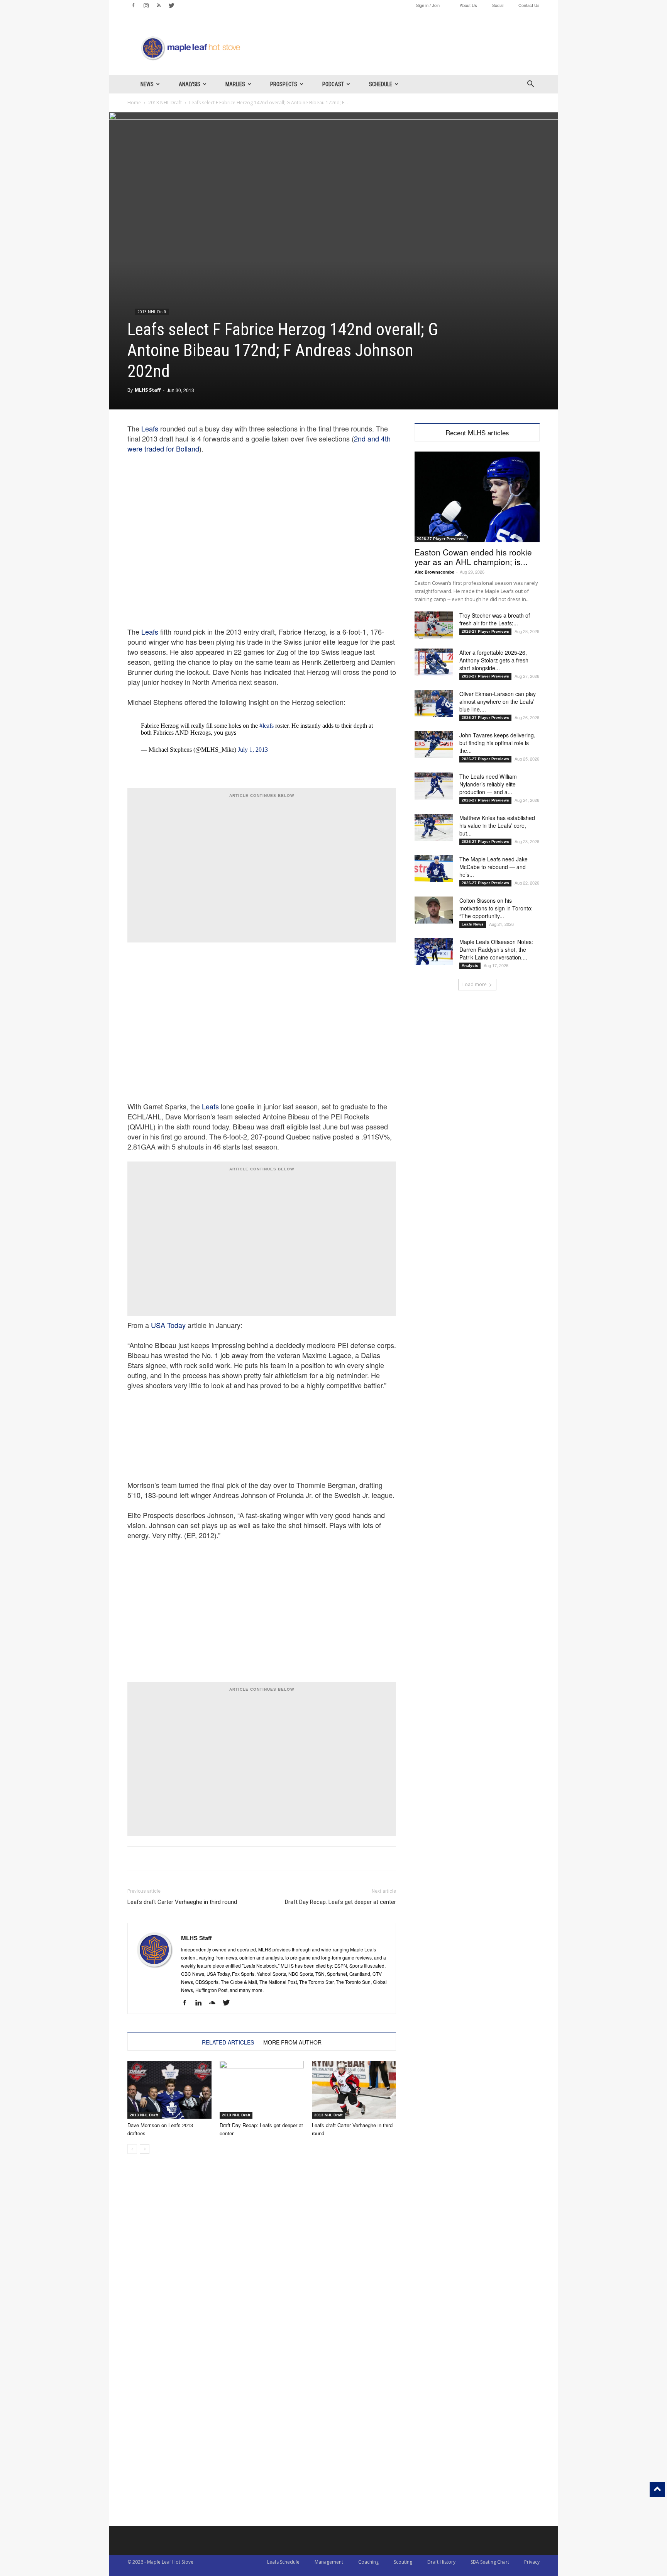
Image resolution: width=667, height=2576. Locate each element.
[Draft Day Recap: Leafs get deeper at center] (262, 2090)
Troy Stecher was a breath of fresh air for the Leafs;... (495, 619)
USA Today (168, 1325)
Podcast (333, 84)
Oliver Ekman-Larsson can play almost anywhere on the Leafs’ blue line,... (498, 701)
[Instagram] (146, 5)
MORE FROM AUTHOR (292, 2042)
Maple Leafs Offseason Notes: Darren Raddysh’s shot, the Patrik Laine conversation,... (496, 949)
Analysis (190, 84)
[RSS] (159, 5)
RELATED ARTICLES (228, 2042)
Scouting (403, 2562)
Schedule (381, 84)
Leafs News (473, 924)
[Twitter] (171, 5)
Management (329, 2562)
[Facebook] (133, 5)
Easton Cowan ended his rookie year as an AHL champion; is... (473, 557)
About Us (468, 5)
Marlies (235, 84)
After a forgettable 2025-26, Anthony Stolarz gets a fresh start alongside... (494, 660)
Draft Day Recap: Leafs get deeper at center (340, 1902)
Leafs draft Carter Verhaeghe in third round (182, 1902)
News (147, 84)
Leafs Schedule (283, 2562)
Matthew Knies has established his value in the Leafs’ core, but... (497, 825)
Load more (475, 984)
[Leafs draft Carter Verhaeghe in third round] (354, 2090)
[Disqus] (262, 2427)
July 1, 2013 (253, 750)
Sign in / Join (428, 5)
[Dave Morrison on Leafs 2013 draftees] (169, 2090)
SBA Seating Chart (490, 2562)
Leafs (150, 428)
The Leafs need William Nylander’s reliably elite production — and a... (488, 784)
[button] (530, 85)
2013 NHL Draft (165, 103)
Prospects (284, 84)
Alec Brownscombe (434, 572)
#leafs (267, 726)
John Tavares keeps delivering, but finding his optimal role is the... (497, 743)
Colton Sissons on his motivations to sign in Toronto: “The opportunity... (496, 908)
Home (134, 103)
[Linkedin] (201, 2003)
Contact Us (529, 5)
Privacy (532, 2562)
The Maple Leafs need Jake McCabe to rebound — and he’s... (493, 867)
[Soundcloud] (215, 2003)
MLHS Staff (148, 390)
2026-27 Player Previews (441, 539)
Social (498, 5)
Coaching (368, 2562)
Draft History (441, 2562)
